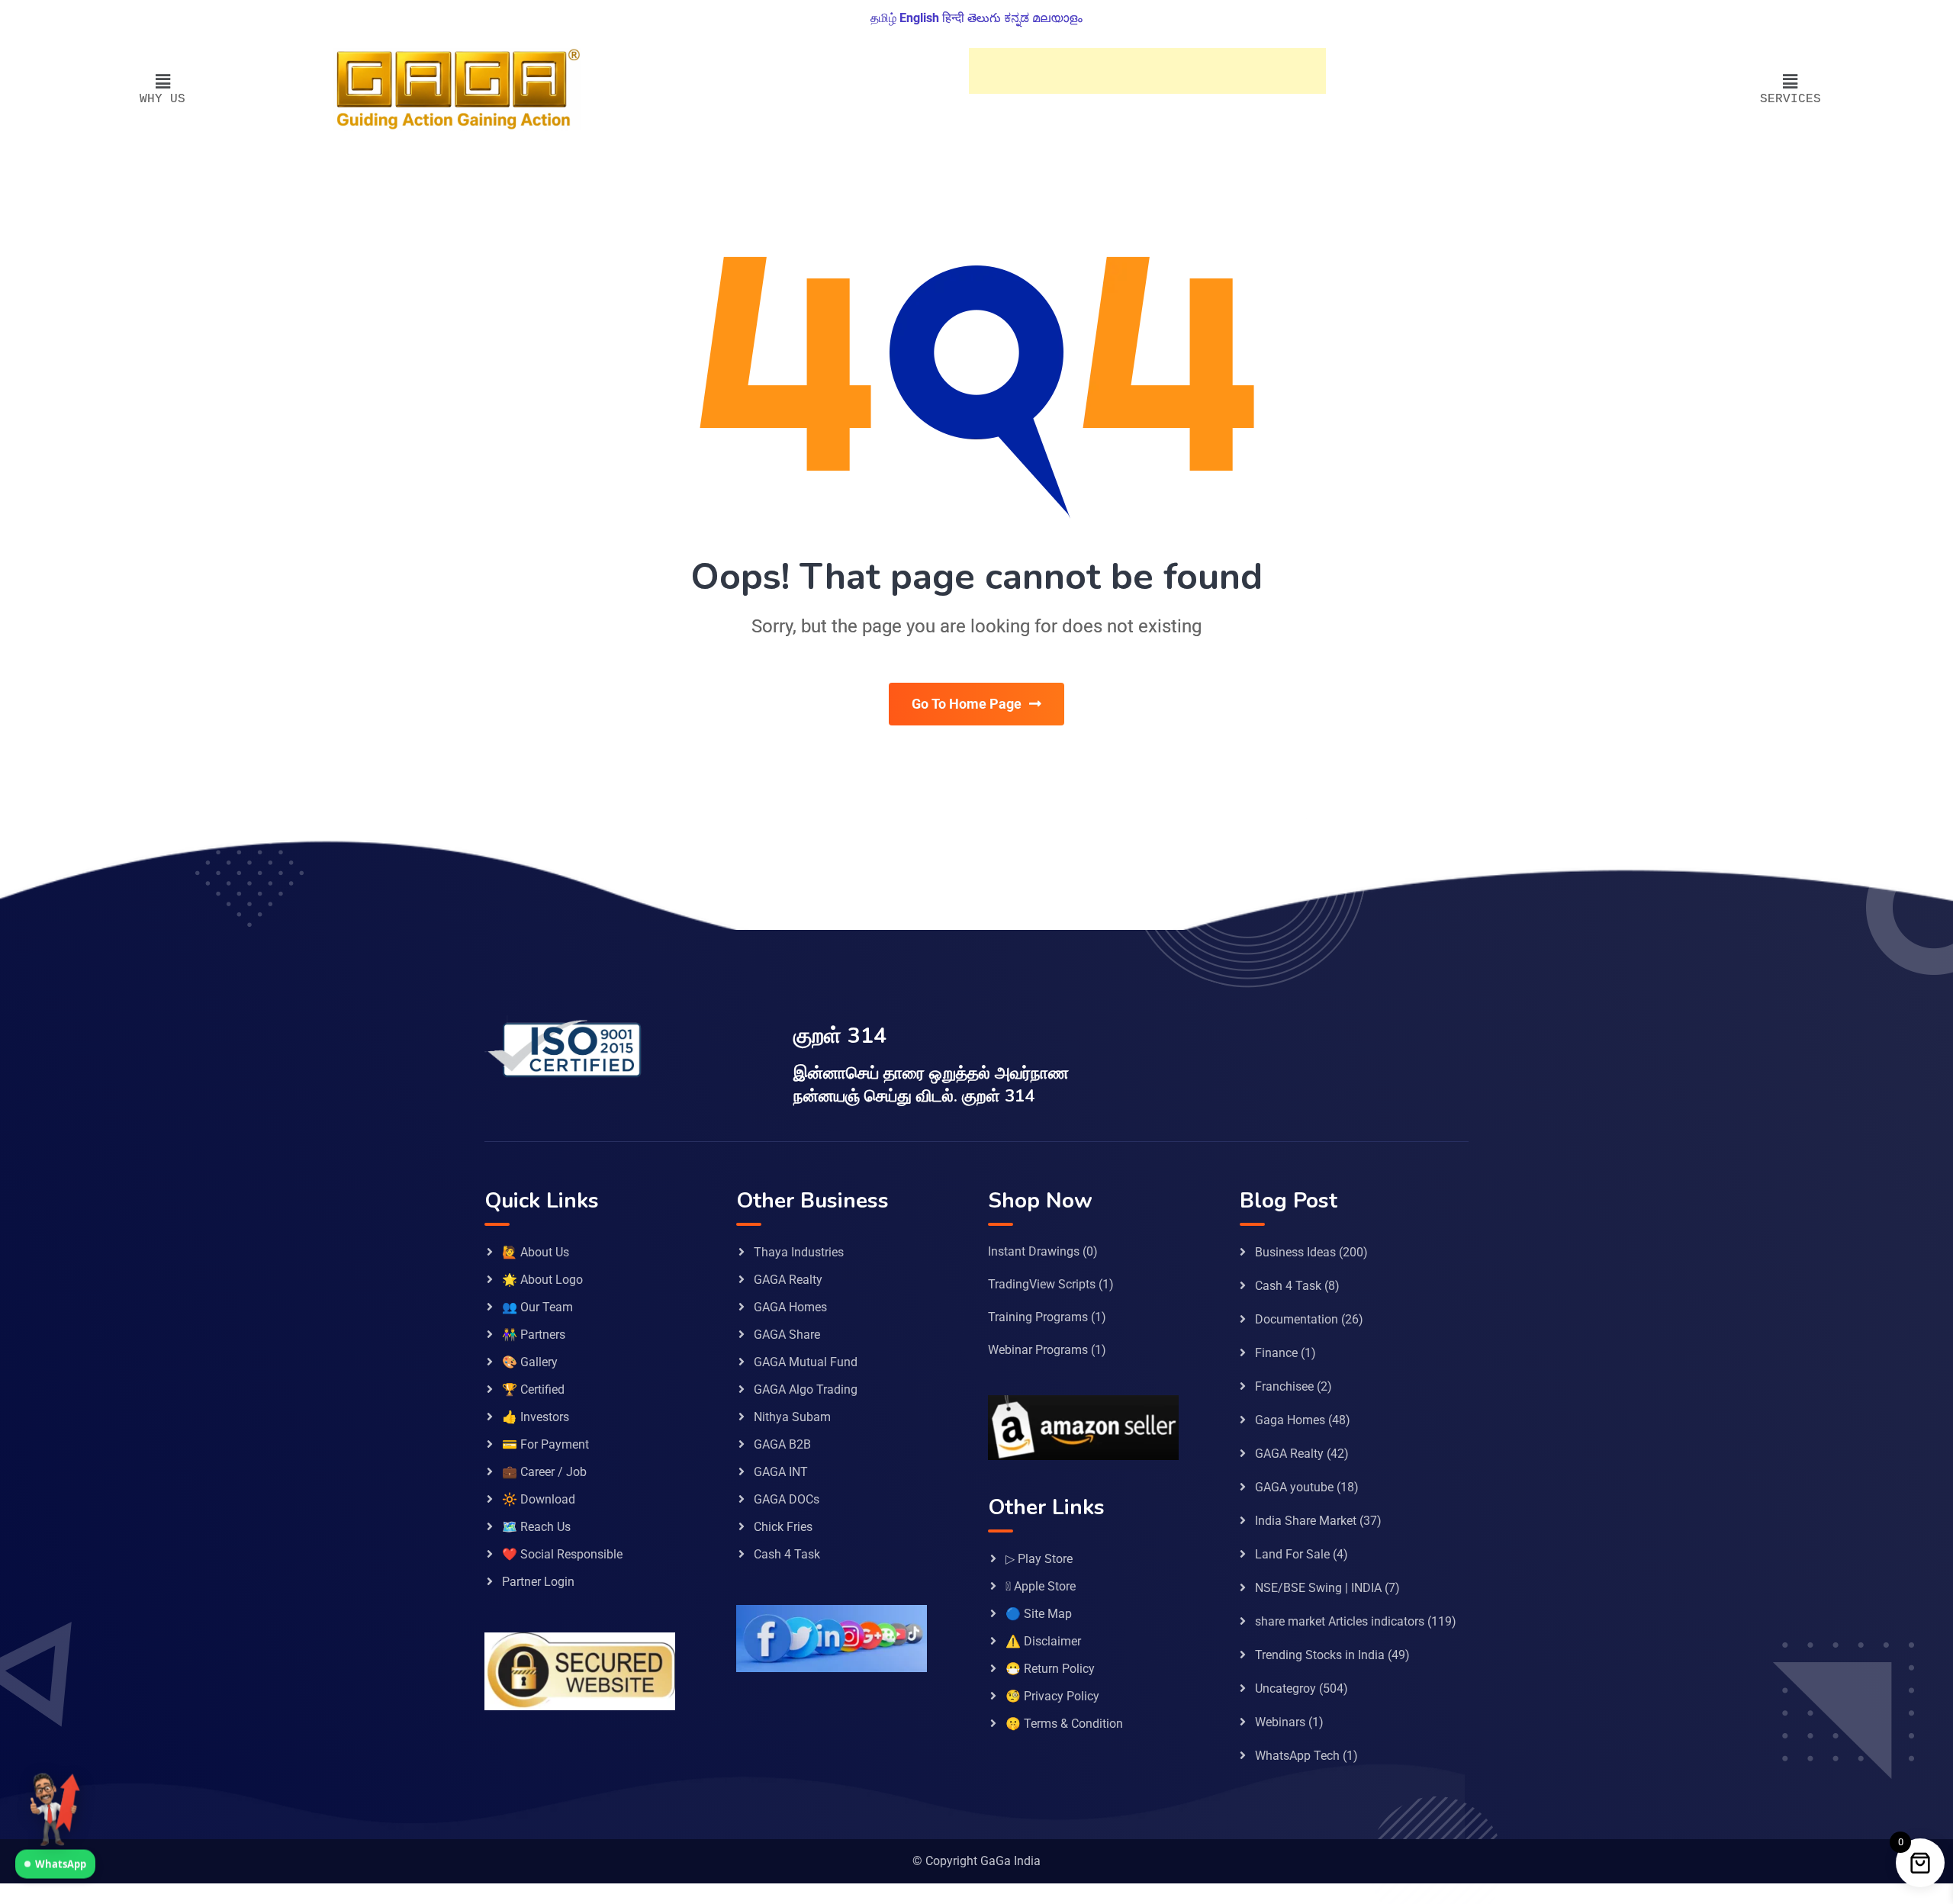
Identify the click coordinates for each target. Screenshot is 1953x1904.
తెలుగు (984, 18)
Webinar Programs (1038, 1350)
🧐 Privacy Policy (1052, 1696)
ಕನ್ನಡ (1017, 18)
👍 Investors (536, 1417)
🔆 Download (539, 1499)
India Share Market (1306, 1521)
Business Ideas (1295, 1252)
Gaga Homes (1290, 1420)
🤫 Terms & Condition (1064, 1724)
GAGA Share (787, 1335)
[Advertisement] (1147, 71)
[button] (163, 82)
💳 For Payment (545, 1444)
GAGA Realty (788, 1280)
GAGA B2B (782, 1444)
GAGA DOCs (787, 1499)
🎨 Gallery (530, 1362)
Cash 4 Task (787, 1554)
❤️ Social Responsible (562, 1554)
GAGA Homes (790, 1307)
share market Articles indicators (1340, 1621)
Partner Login (538, 1582)
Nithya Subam (792, 1417)
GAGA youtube (1294, 1487)
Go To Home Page (967, 704)
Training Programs (1038, 1317)
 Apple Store (1041, 1586)
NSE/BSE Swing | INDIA (1318, 1588)
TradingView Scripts (1042, 1284)
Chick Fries (783, 1527)
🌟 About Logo (542, 1280)
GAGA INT (781, 1472)
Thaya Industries (799, 1252)
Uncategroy (1285, 1689)
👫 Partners (534, 1335)
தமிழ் (883, 18)
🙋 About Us (536, 1252)
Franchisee (1284, 1386)
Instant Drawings (1034, 1251)
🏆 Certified (533, 1389)
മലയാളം (1057, 18)
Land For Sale (1292, 1554)
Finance (1276, 1353)
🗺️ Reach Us (536, 1527)
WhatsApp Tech (1297, 1756)
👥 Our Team (537, 1307)
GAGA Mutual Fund (806, 1362)
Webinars (1280, 1722)
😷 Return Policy (1050, 1669)
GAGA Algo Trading (806, 1389)
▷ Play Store (1039, 1559)
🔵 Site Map (1039, 1614)
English (919, 18)
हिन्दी (953, 18)
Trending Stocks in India (1320, 1655)
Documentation (1297, 1319)
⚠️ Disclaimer (1043, 1641)
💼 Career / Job (544, 1472)
